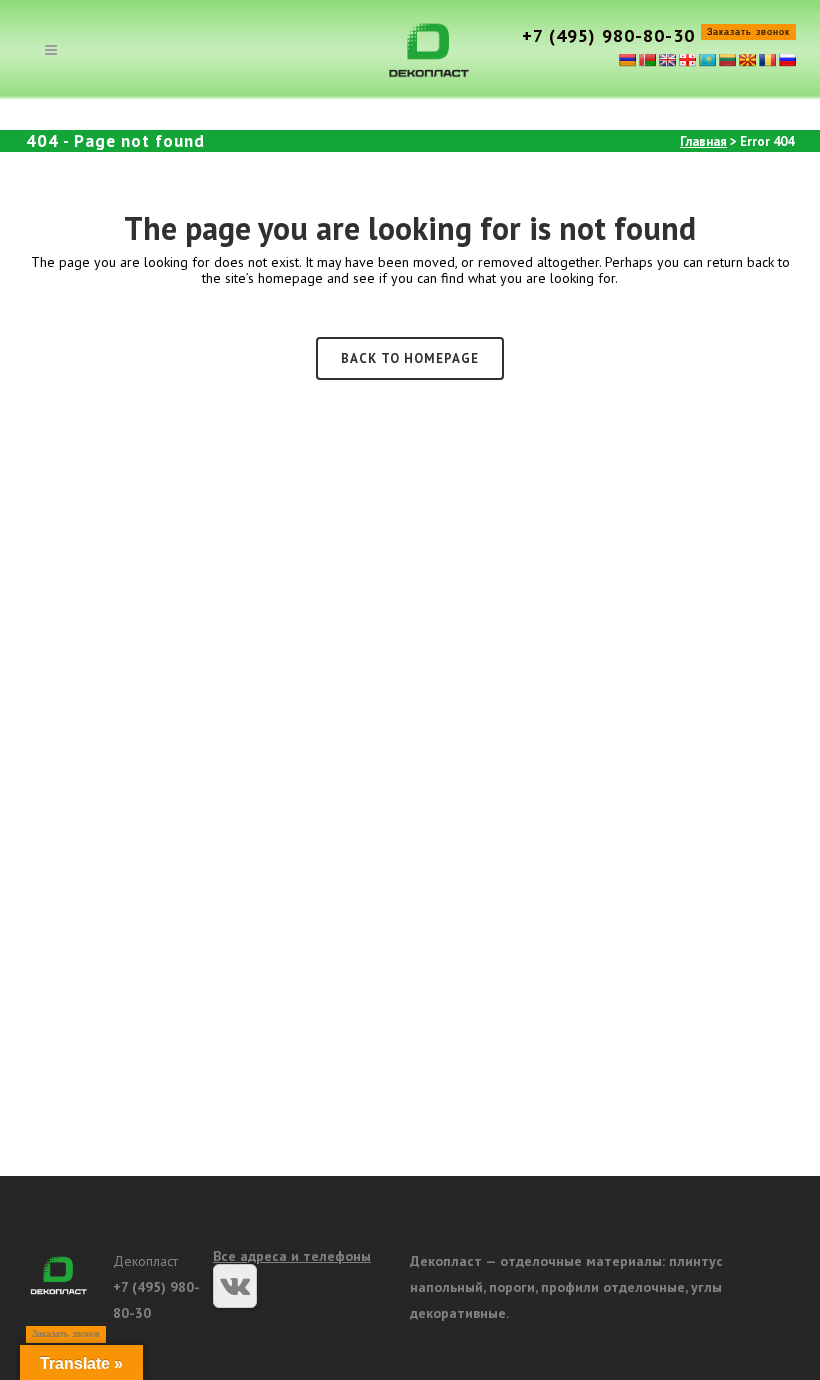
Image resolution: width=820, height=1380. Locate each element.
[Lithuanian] (727, 60)
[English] (667, 60)
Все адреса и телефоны (292, 1256)
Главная (703, 141)
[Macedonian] (747, 60)
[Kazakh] (707, 60)
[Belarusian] (647, 60)
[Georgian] (687, 60)
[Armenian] (627, 60)
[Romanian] (767, 60)
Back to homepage (410, 358)
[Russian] (787, 60)
